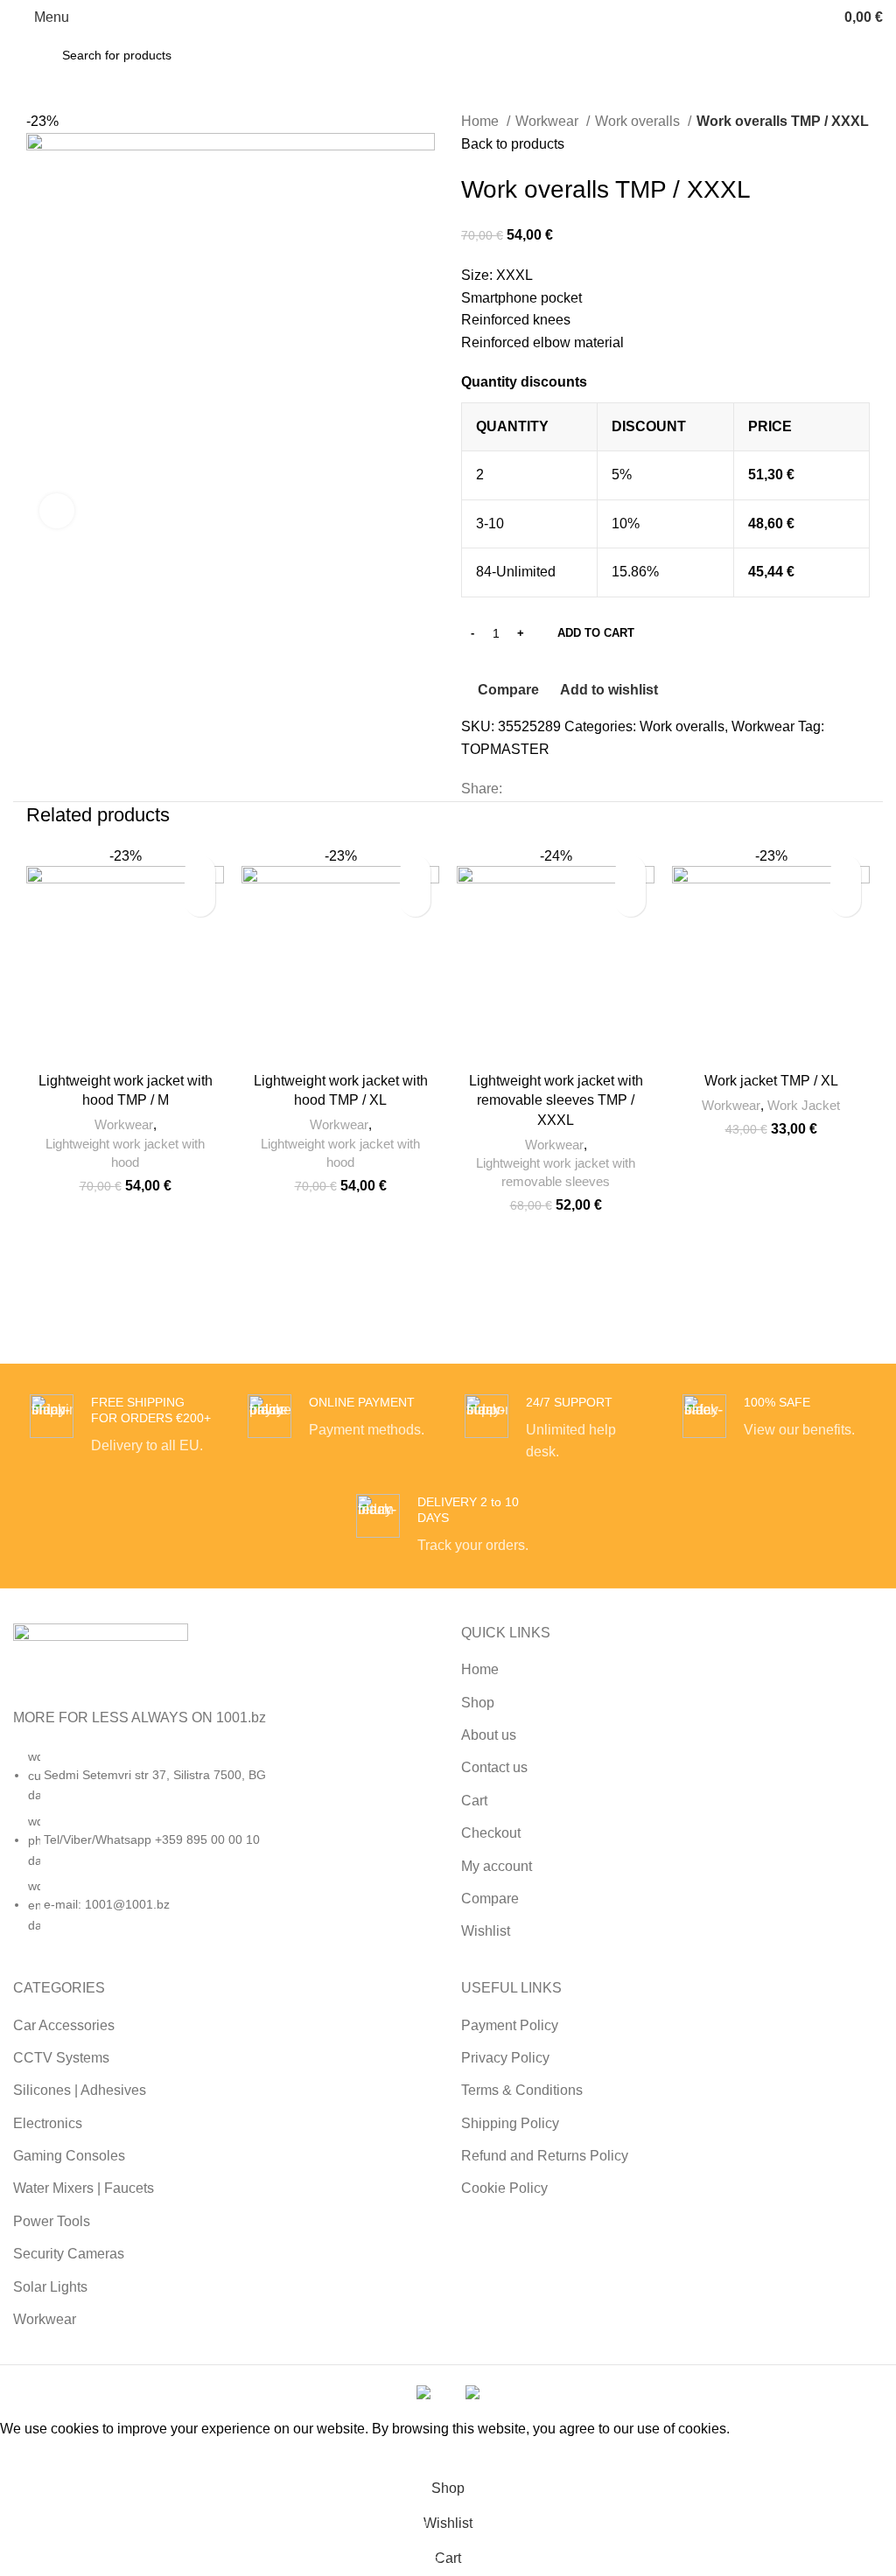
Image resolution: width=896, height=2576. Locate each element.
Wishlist (486, 1931)
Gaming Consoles (69, 2156)
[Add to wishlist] (200, 871)
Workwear (549, 121)
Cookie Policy (504, 2188)
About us (489, 1735)
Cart (474, 1801)
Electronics (48, 2123)
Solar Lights (50, 2287)
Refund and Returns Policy (545, 2156)
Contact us (494, 1767)
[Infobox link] (122, 1426)
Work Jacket (804, 1105)
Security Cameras (69, 2254)
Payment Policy (510, 2025)
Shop (478, 1703)
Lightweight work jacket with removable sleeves (556, 1172)
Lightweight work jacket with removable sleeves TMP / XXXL (556, 1100)
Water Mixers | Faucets (84, 2188)
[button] (200, 901)
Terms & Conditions (522, 2090)
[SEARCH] (827, 55)
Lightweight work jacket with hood (125, 1153)
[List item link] (224, 1850)
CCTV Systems (61, 2058)
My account (497, 1866)
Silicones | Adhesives (80, 2090)
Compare (490, 1899)
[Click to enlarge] (57, 511)
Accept (34, 2455)
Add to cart (596, 633)
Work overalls (639, 121)
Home (482, 121)
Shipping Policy (510, 2123)
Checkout (491, 1833)
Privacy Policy (505, 2058)
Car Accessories (64, 2025)
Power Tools (52, 2221)
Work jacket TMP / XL (771, 1081)
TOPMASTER (505, 749)
